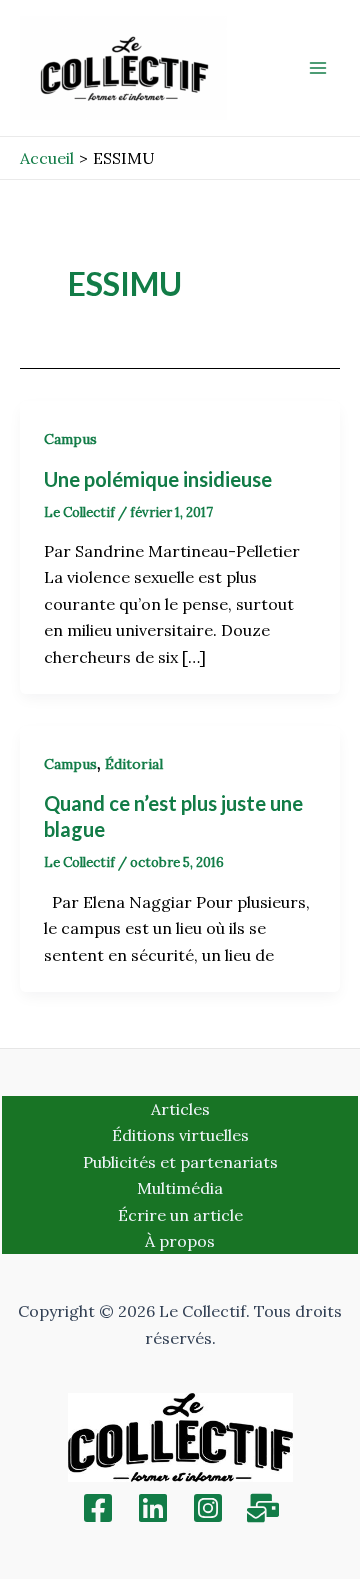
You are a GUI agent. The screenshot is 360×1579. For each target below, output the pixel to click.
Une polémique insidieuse (158, 479)
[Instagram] (208, 1508)
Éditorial (134, 764)
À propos (180, 1241)
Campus (70, 439)
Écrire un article (180, 1215)
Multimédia (180, 1188)
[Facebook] (98, 1508)
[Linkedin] (153, 1508)
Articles (180, 1109)
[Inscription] (263, 1508)
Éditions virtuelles (180, 1135)
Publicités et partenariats (180, 1162)
